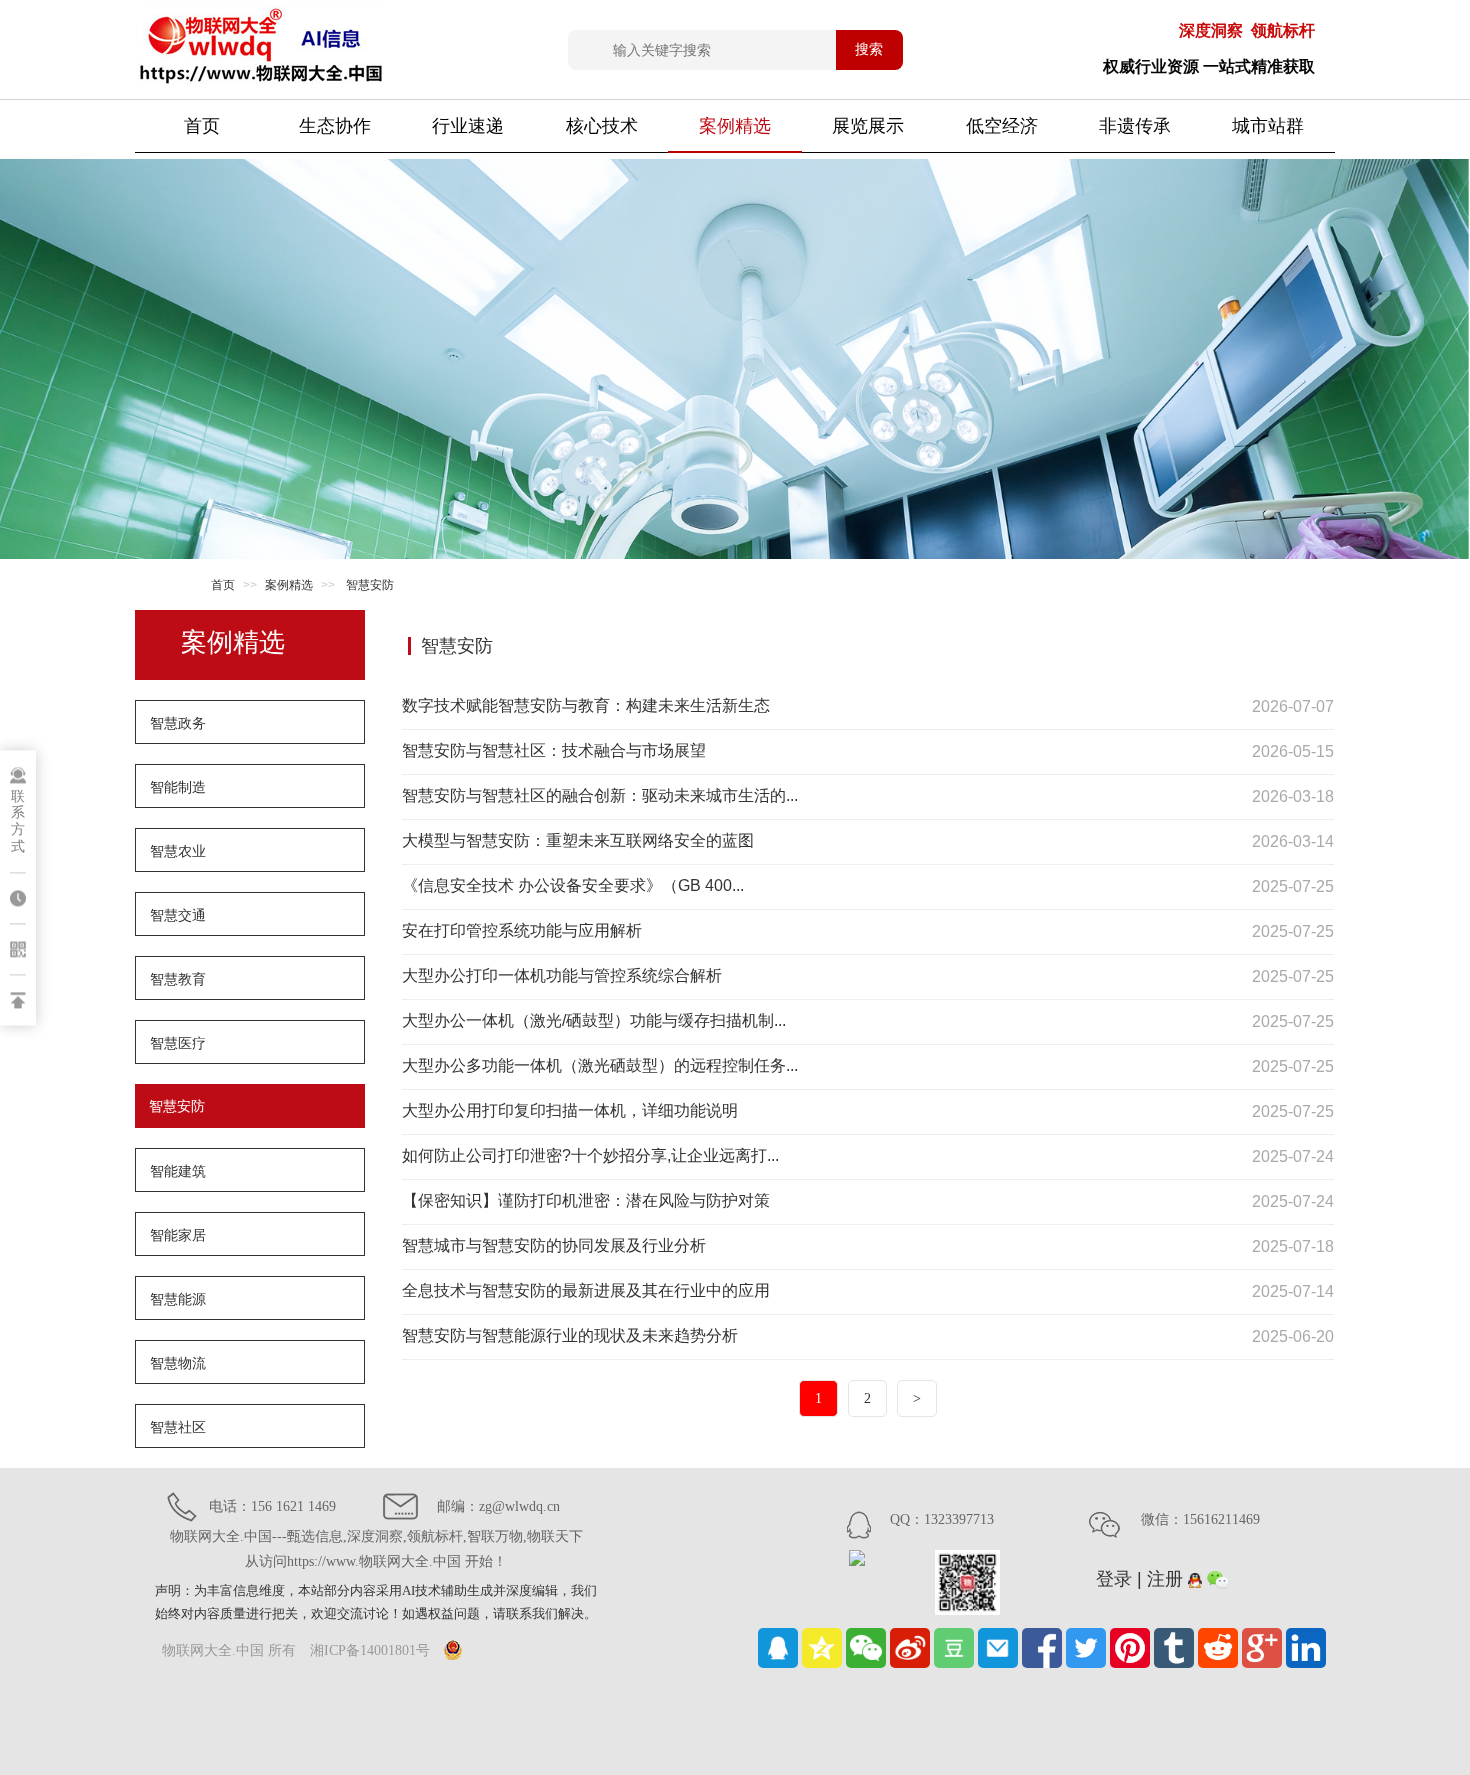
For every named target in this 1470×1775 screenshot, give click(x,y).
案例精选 (289, 585)
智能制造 (178, 787)
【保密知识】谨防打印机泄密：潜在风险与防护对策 (586, 1200)
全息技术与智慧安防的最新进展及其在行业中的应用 (586, 1290)
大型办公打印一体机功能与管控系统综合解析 (562, 975)
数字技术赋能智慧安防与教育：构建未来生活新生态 (586, 705)
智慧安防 (177, 1106)
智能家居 (178, 1235)
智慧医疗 (178, 1043)
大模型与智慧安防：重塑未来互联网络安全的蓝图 (578, 840)
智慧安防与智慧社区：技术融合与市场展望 (554, 750)
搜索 (869, 49)
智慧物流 (178, 1363)
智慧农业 (178, 851)
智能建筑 (178, 1171)
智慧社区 (178, 1427)
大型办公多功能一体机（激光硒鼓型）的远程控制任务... (600, 1065)
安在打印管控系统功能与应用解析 (522, 930)
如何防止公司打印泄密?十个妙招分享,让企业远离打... (590, 1155)
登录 (1114, 1579)
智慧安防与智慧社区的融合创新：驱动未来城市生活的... (600, 795)
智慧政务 (178, 723)
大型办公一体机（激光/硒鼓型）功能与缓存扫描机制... (594, 1020)
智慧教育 (178, 979)
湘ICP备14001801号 (370, 1650)
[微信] (866, 1648)
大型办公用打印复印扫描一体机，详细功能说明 (570, 1110)
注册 (1165, 1579)
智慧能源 (178, 1299)
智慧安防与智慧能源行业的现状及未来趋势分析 (570, 1335)
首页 (202, 126)
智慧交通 (178, 915)
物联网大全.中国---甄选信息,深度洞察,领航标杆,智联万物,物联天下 (376, 1549)
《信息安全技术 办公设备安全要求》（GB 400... (573, 885)
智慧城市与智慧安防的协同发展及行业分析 (554, 1245)
